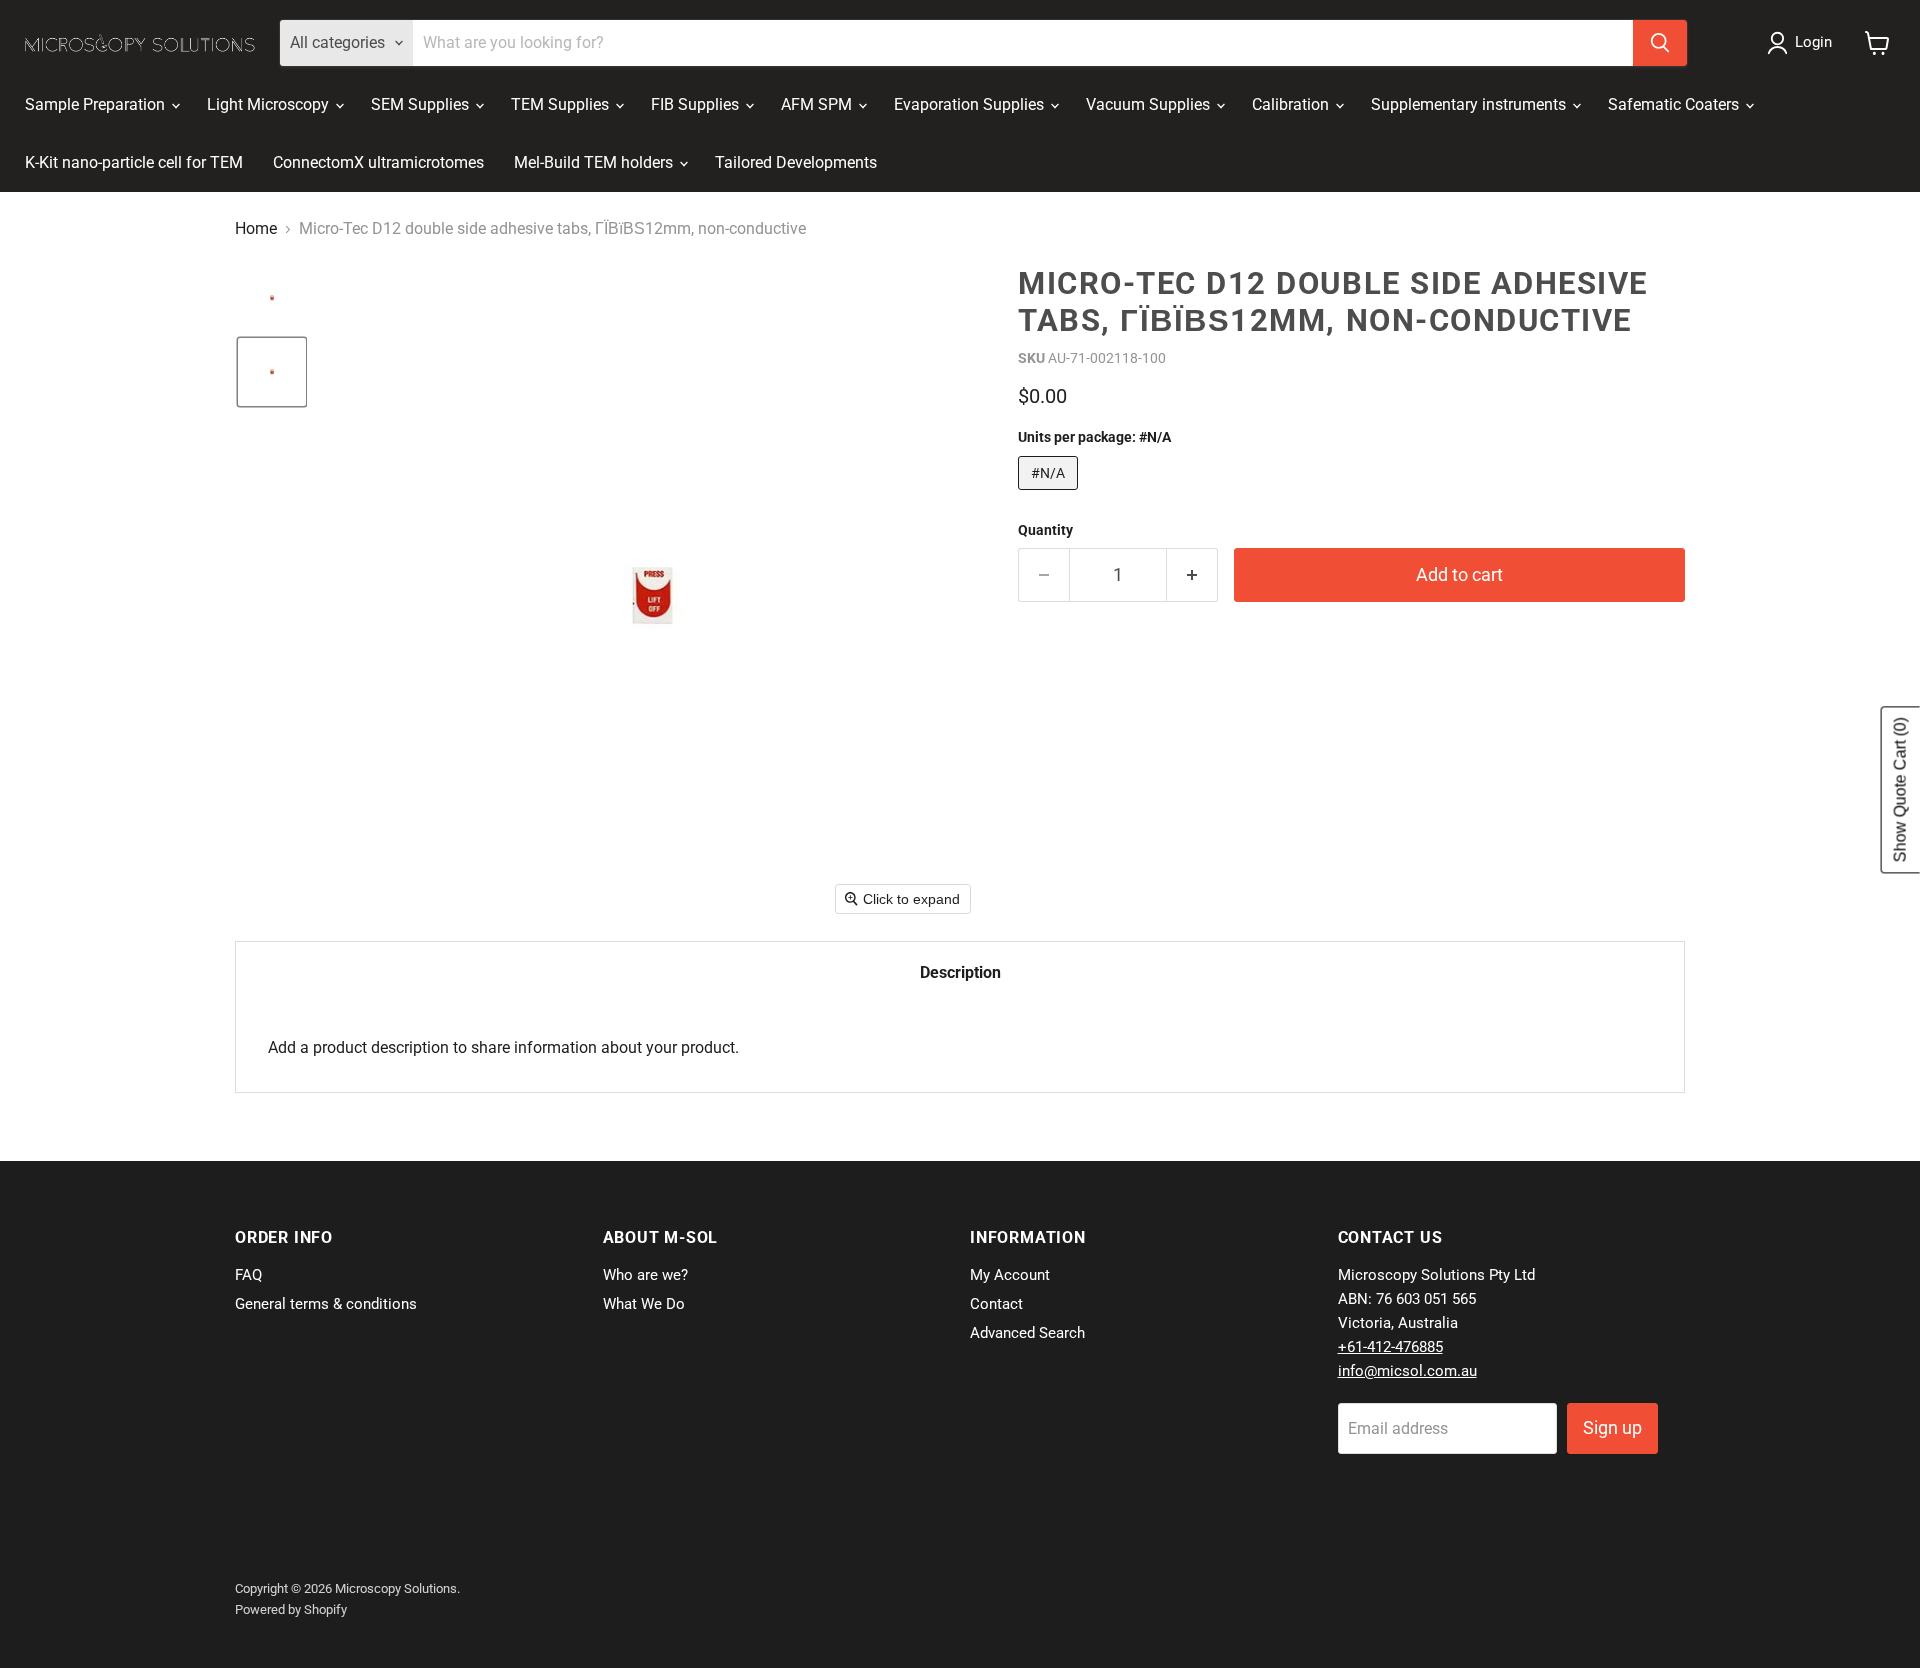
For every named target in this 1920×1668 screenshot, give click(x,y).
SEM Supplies (422, 104)
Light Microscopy (270, 104)
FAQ (248, 1275)
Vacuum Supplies (1150, 104)
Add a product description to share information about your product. (503, 1047)
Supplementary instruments (1470, 104)
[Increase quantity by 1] (1192, 575)
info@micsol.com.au (1407, 1371)
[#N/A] (1050, 494)
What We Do (644, 1304)
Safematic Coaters (1675, 104)
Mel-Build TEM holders (595, 162)
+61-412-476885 (1390, 1347)
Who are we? (645, 1275)
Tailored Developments (796, 162)
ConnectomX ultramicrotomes (378, 162)
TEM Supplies (562, 104)
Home (256, 229)
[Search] (1660, 43)
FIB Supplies (697, 104)
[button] (1803, 43)
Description (960, 972)
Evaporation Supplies (971, 104)
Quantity (1045, 530)
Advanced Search (1027, 1333)
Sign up (1612, 1427)
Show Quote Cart (1900, 790)
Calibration (1292, 104)
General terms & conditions (326, 1304)
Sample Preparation (97, 104)
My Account (1010, 1275)
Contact (996, 1304)
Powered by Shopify (291, 1609)
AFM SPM (818, 104)
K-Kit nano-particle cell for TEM (134, 162)
